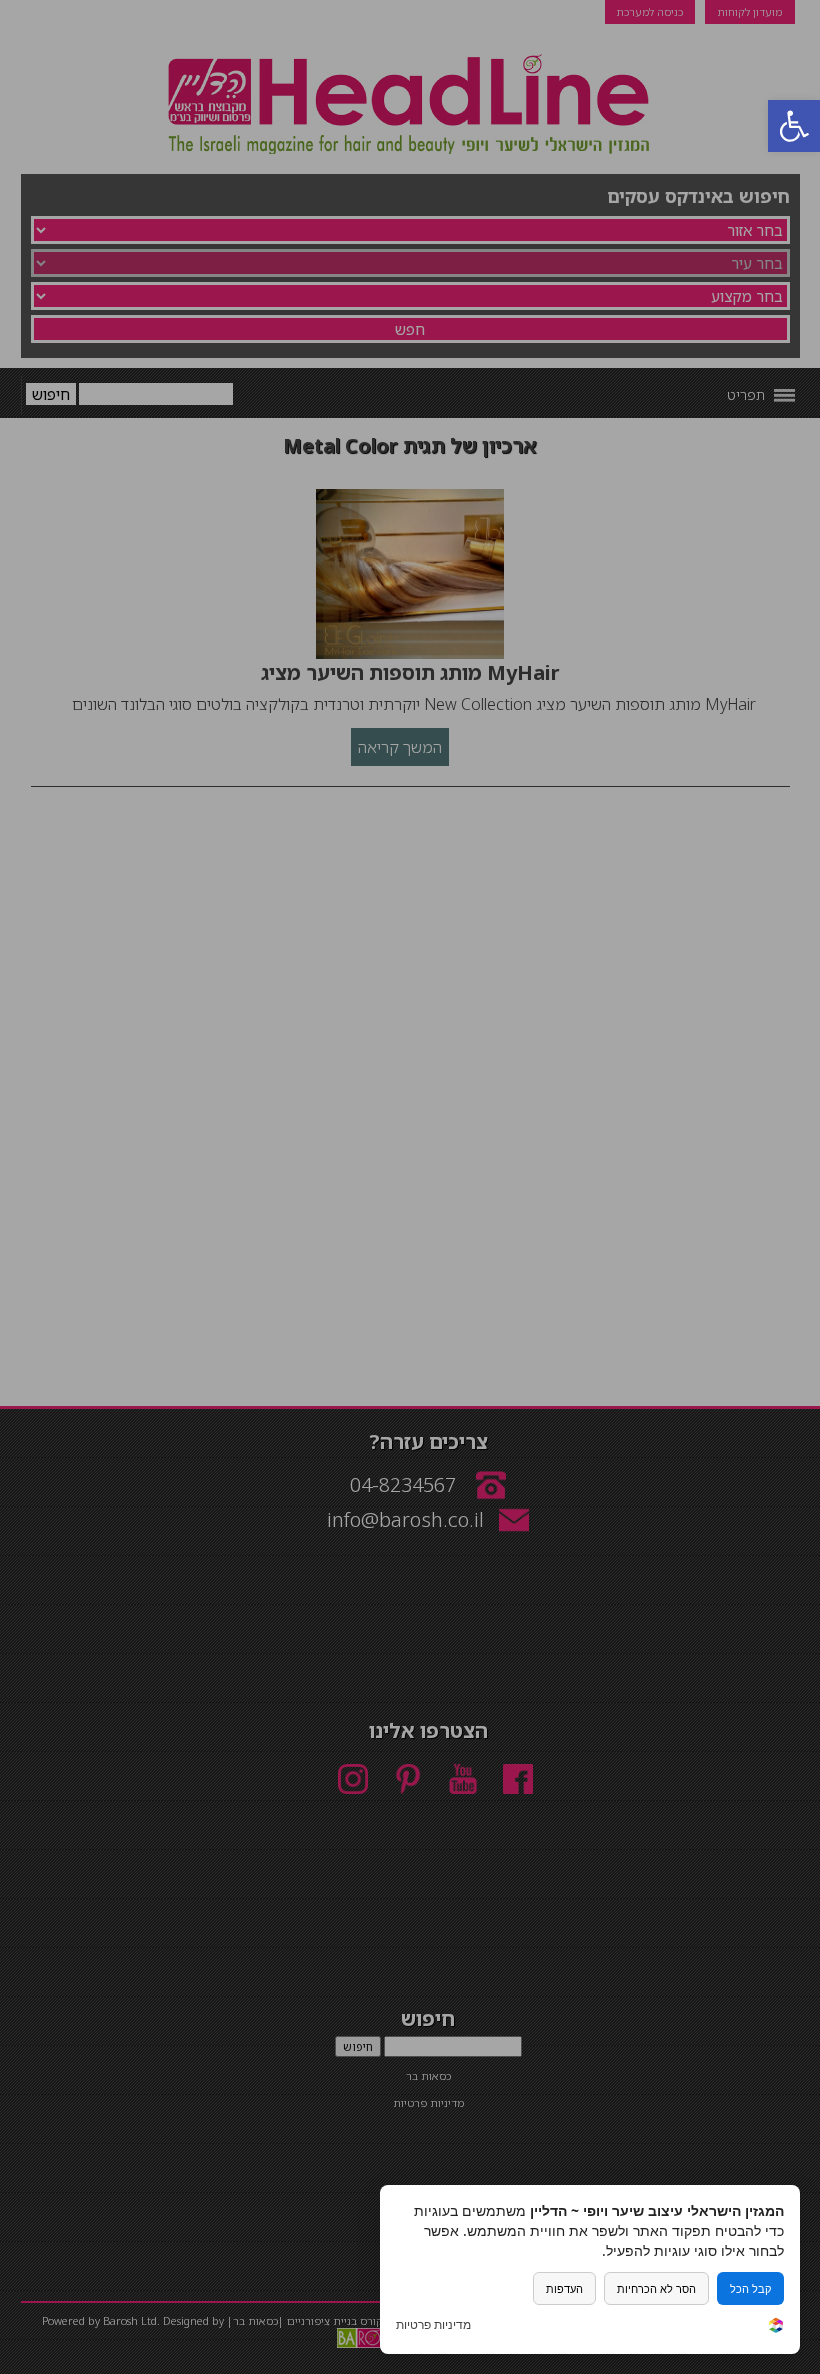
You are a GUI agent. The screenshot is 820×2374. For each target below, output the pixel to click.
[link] (776, 2327)
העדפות (564, 2288)
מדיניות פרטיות (433, 2325)
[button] (794, 126)
